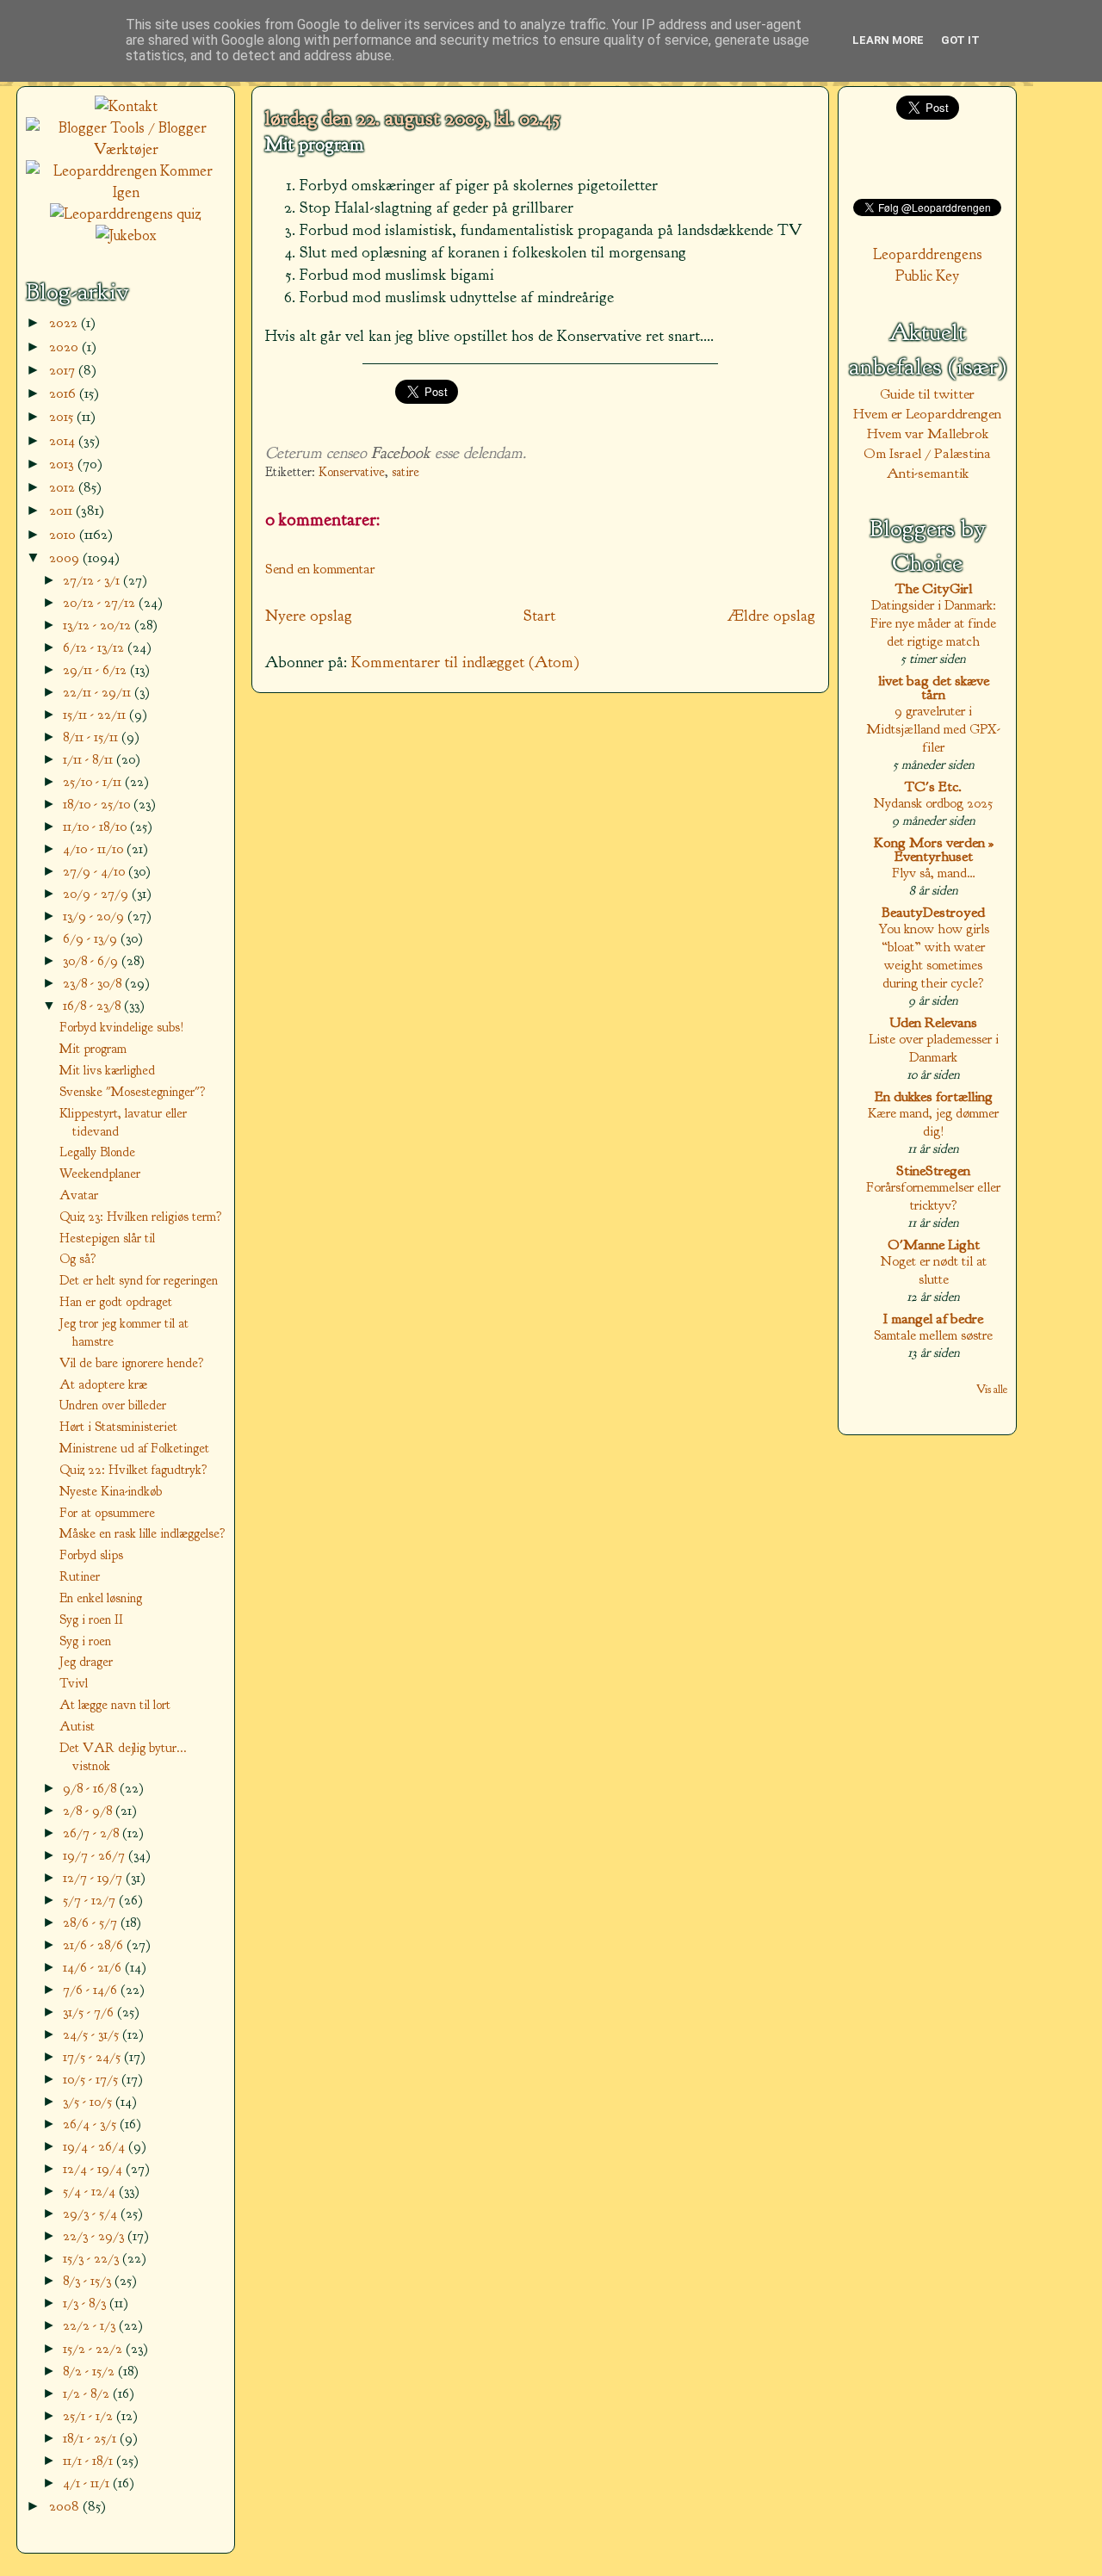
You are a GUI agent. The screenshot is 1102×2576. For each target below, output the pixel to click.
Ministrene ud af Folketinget (134, 1448)
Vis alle (992, 1389)
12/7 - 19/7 (94, 1877)
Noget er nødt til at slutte (934, 1270)
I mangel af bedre (933, 1319)
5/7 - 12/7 (91, 1900)
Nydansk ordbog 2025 (933, 803)
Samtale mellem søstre (933, 1335)
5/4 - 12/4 (91, 2191)
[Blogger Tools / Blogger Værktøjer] (126, 149)
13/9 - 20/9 (95, 916)
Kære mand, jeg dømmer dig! (933, 1122)
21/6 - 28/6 (95, 1944)
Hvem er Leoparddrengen (927, 414)
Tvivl (74, 1683)
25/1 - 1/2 (90, 2415)
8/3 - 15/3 (89, 2280)
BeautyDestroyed (933, 912)
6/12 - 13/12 (95, 647)
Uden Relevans (933, 1022)
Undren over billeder (113, 1405)
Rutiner (80, 1576)
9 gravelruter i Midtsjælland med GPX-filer (933, 729)
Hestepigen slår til (107, 1238)
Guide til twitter (927, 394)
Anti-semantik (928, 473)
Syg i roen (85, 1641)
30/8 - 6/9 (92, 960)
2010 (64, 534)
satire (406, 472)
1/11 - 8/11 (90, 759)
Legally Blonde (97, 1152)
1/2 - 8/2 (88, 2393)
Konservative (352, 472)
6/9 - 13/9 (92, 938)
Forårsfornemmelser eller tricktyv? (933, 1196)
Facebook (401, 453)
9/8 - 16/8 (91, 1788)
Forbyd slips (91, 1555)
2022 (65, 322)
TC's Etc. (933, 786)
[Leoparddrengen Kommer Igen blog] (126, 192)
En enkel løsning (101, 1598)
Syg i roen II (91, 1619)
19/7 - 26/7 (96, 1855)
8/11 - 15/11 (92, 737)
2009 (66, 557)
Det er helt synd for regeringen (139, 1280)
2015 (63, 416)
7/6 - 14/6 (92, 1989)
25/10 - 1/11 (94, 781)
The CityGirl (934, 588)
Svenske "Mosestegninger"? (133, 1092)
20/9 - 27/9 (97, 893)
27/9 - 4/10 (96, 871)
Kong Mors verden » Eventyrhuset (934, 849)
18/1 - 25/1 (91, 2438)
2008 (66, 2506)
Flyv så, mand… (934, 873)
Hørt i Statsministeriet (118, 1427)
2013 (63, 464)
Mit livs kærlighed (107, 1070)
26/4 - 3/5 (91, 2124)
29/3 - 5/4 (92, 2213)
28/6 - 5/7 (92, 1922)
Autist (77, 1726)
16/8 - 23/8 (93, 1005)
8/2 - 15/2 (90, 2371)
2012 (64, 487)
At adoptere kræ (103, 1384)
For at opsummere (107, 1513)
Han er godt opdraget (116, 1302)
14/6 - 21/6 (94, 1967)
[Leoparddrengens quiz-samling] (126, 214)
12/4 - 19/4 (94, 2168)
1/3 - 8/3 (86, 2303)
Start (539, 616)
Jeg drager (86, 1662)
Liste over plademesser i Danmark (934, 1048)
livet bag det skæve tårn (934, 687)
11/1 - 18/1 (90, 2460)
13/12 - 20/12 (99, 625)
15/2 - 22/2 (94, 2348)
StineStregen (933, 1170)
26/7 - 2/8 (93, 1833)
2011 (62, 510)
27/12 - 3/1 (93, 580)
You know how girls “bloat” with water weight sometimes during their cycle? (934, 956)
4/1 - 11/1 (88, 2483)
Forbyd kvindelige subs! (122, 1027)
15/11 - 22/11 (96, 714)
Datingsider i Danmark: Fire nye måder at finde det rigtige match (933, 623)
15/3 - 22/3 (93, 2258)
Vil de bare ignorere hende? (132, 1363)
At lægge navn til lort (115, 1705)
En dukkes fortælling (934, 1096)
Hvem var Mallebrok (928, 433)
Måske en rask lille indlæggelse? (142, 1533)
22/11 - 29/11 (99, 692)
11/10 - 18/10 (96, 826)
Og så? (78, 1259)
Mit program (314, 145)
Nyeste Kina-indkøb (111, 1491)
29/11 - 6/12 (96, 669)
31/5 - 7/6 (90, 2012)
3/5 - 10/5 (89, 2101)
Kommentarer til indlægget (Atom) (465, 662)
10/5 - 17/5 (92, 2079)
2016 (64, 393)
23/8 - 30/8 (94, 983)
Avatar (79, 1195)
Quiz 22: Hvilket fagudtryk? (133, 1470)
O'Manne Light (934, 1245)
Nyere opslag (309, 616)
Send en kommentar (320, 569)
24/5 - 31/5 (93, 2034)
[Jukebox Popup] (126, 235)
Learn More (888, 40)
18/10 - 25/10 (98, 804)
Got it (960, 40)
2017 (64, 370)
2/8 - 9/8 (89, 1810)
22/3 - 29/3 (95, 2235)
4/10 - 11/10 (95, 848)
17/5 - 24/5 (93, 2056)
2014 (64, 440)
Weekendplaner (100, 1173)
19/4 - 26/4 (96, 2146)
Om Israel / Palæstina (927, 453)
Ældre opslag (771, 616)
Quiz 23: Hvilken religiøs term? (141, 1217)
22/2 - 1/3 (91, 2325)
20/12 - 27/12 (101, 602)
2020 (65, 347)
